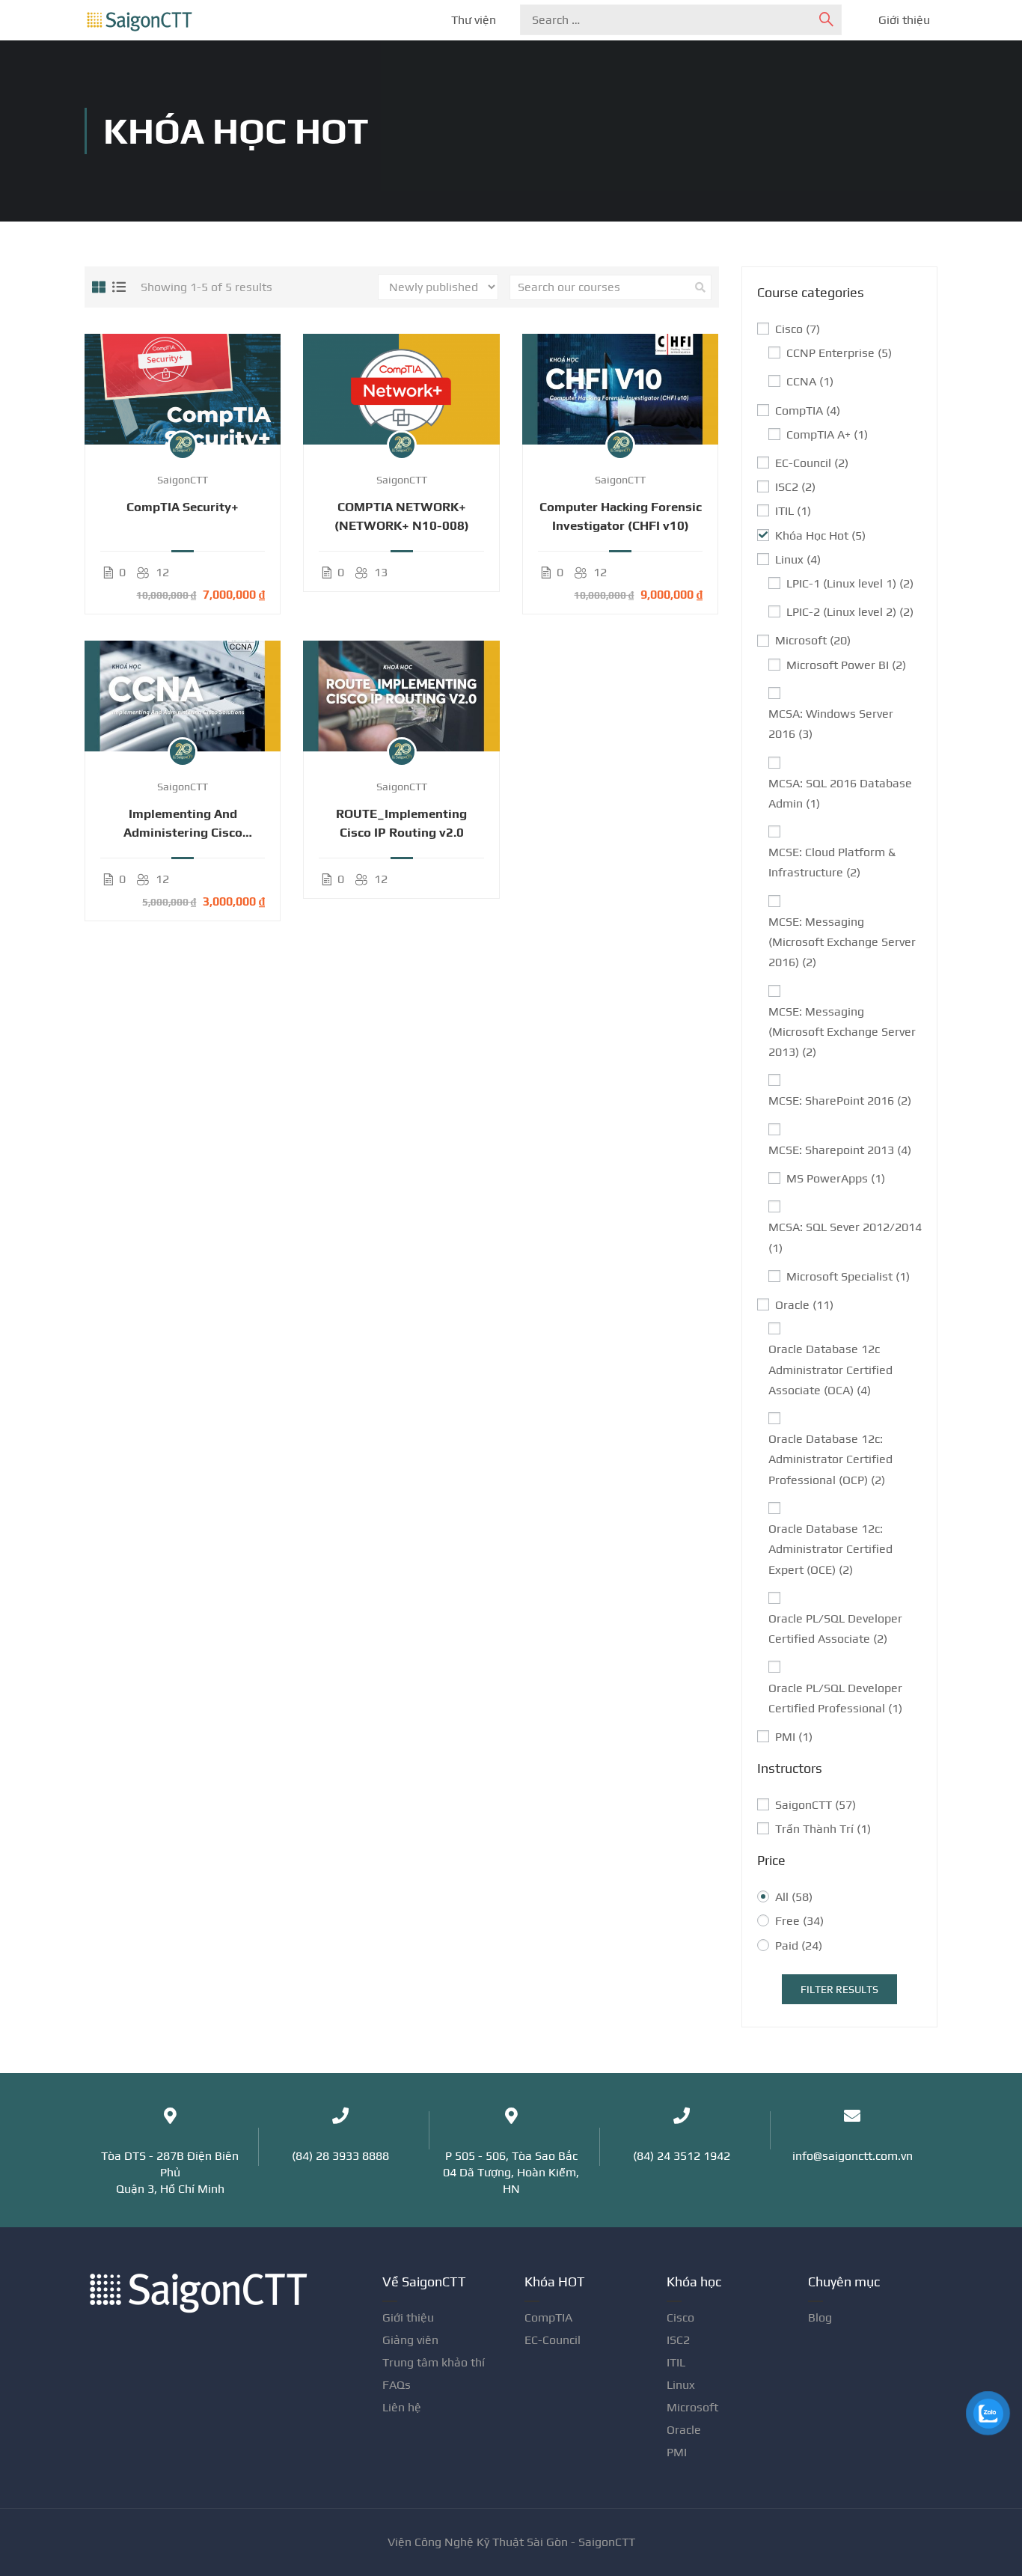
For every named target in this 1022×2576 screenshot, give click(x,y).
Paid (799, 1945)
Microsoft (813, 640)
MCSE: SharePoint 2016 (840, 1101)
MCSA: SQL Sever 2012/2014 (845, 1237)
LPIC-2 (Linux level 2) (850, 612)
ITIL (793, 511)
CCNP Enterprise (839, 353)
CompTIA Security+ (183, 507)
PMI (794, 1737)
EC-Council (812, 463)
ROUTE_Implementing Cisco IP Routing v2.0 (401, 823)
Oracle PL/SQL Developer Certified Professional (835, 1698)
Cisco (798, 329)
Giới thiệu (904, 20)
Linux (798, 559)
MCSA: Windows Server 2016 (831, 724)
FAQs (397, 2385)
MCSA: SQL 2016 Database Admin (840, 793)
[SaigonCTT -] (139, 21)
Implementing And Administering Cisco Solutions (183, 824)
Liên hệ (402, 2407)
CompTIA (808, 410)
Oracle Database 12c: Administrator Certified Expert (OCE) (830, 1549)
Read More (183, 388)
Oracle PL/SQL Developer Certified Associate (835, 1629)
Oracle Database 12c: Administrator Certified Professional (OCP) (830, 1459)
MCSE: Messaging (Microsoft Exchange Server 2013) (842, 1032)
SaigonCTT (816, 1805)
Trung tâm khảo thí (434, 2362)
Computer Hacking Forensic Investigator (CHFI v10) (621, 516)
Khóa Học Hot (820, 535)
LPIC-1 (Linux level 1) (850, 583)
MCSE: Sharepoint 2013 (840, 1150)
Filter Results (839, 1989)
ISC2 (795, 487)
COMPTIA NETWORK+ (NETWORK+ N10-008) (402, 516)
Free (799, 1921)
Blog (820, 2317)
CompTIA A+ (827, 434)
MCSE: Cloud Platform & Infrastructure (832, 862)
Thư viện (474, 20)
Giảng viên (410, 2340)
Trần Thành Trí (823, 1829)
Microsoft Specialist (848, 1276)
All (794, 1897)
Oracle (804, 1305)
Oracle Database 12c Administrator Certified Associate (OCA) (830, 1369)
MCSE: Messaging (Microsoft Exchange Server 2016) (842, 942)
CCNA (810, 381)
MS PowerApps (836, 1178)
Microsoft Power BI (846, 665)
